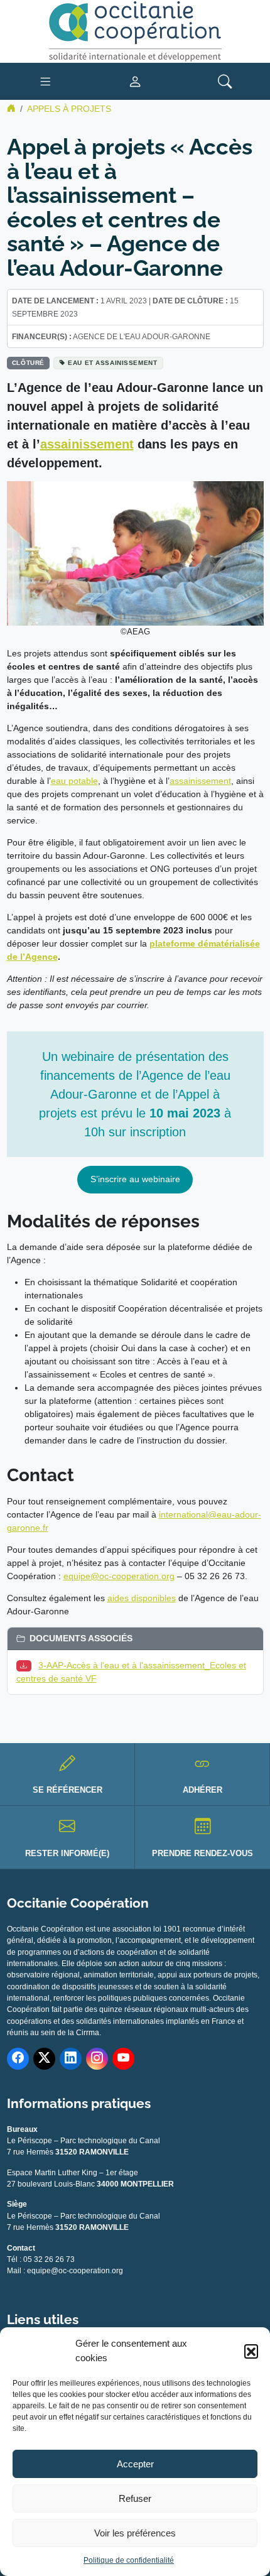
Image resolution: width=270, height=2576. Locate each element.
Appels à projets (69, 109)
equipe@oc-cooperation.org (119, 1576)
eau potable (74, 781)
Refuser (135, 2498)
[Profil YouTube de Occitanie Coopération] (123, 2059)
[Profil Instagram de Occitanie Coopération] (97, 2059)
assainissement (87, 444)
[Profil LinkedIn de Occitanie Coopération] (71, 2059)
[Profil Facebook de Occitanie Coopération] (18, 2059)
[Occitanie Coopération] (135, 31)
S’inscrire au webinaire (135, 1179)
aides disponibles (142, 1598)
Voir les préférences (135, 2533)
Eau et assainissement (112, 363)
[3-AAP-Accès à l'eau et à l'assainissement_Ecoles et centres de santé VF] (26, 1665)
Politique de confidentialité (129, 2560)
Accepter (135, 2464)
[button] (251, 2351)
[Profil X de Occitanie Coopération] (44, 2059)
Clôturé (28, 363)
